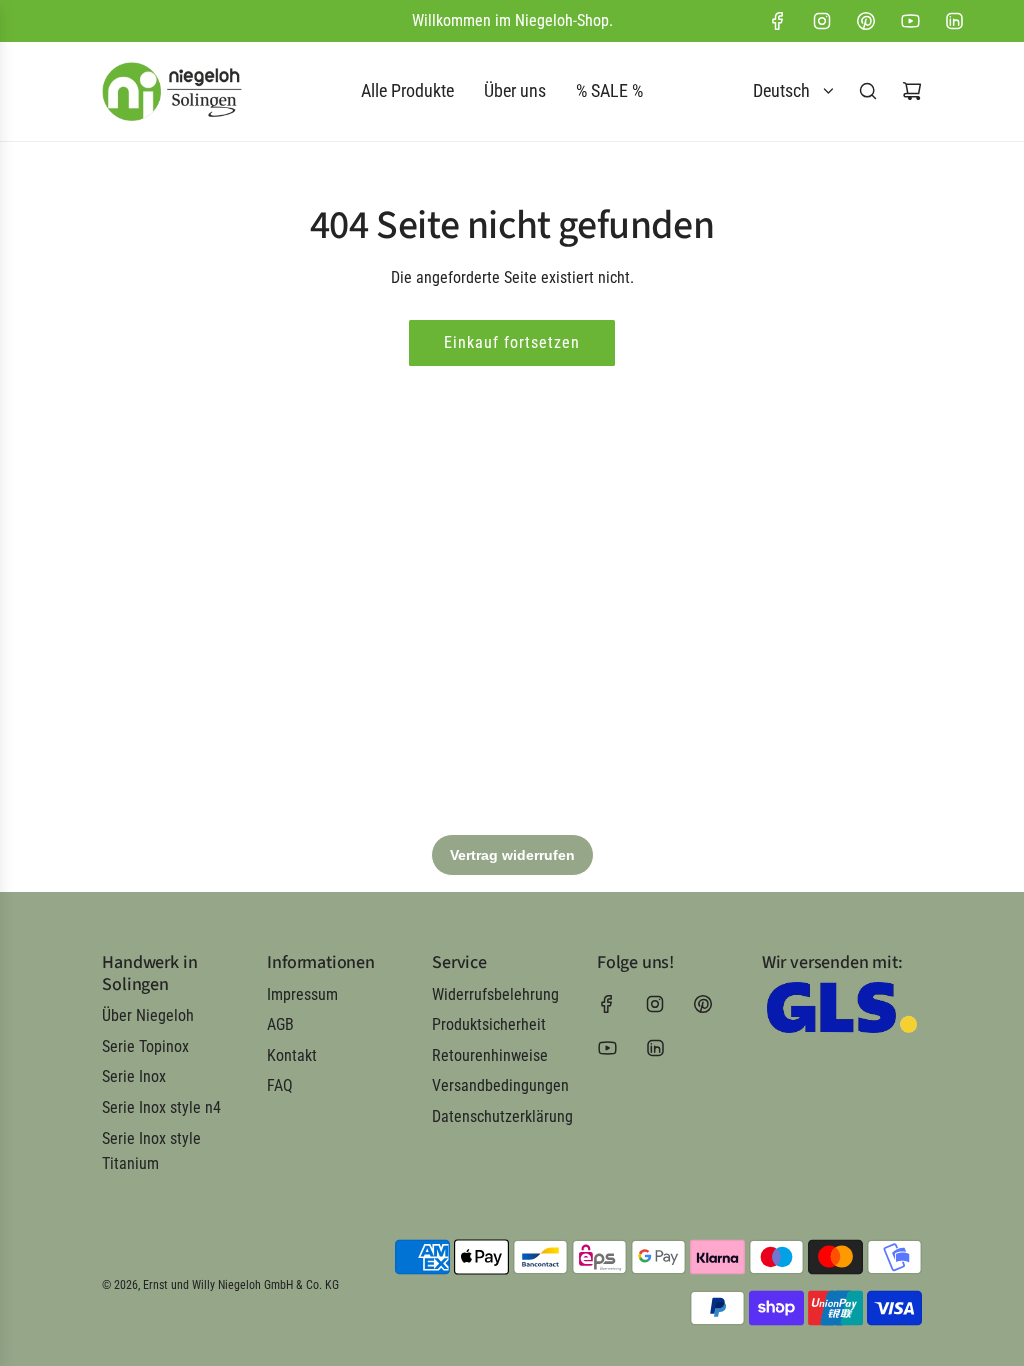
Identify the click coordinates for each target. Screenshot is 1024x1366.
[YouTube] (910, 21)
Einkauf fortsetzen (512, 342)
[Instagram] (822, 21)
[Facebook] (778, 21)
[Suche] (868, 91)
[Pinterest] (866, 21)
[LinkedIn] (954, 21)
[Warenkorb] (912, 91)
